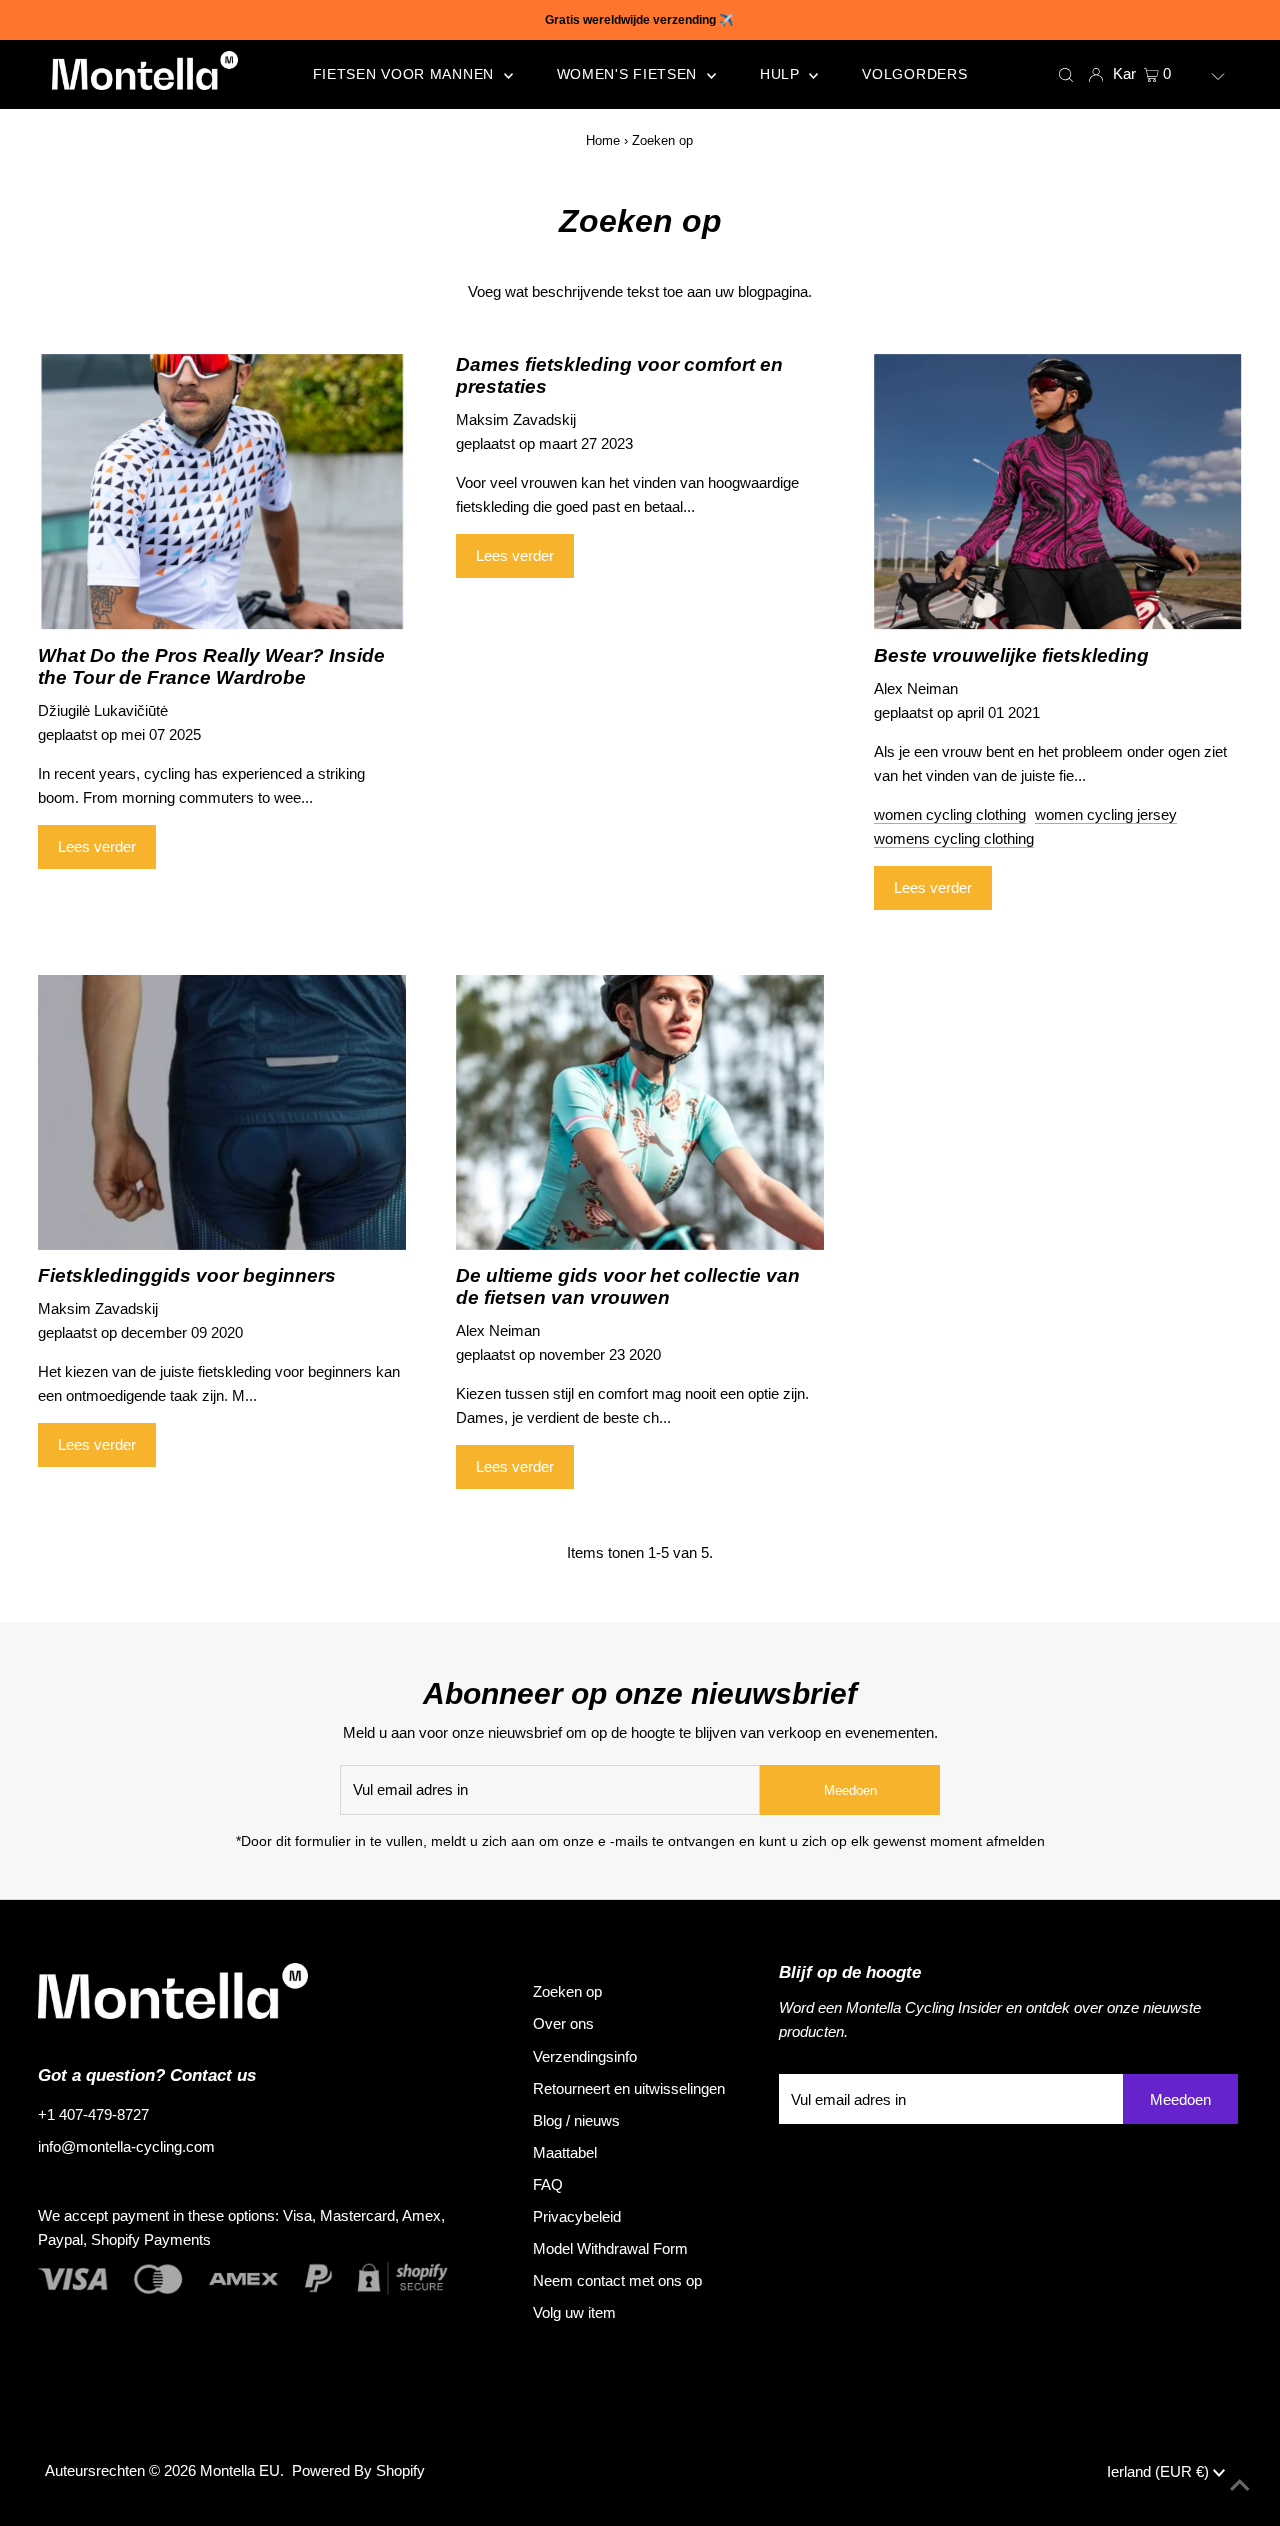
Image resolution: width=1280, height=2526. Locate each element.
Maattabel (565, 2152)
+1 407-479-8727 (93, 2114)
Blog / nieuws (576, 2120)
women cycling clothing (950, 814)
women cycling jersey (1106, 814)
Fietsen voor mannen (406, 74)
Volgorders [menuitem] (914, 74)
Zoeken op (567, 1991)
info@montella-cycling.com (126, 2146)
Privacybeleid (577, 2216)
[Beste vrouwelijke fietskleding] (1058, 492)
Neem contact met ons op (617, 2280)
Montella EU (240, 2470)
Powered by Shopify (358, 2470)
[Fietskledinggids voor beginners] (222, 1113)
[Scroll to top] (1240, 2486)
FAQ (548, 2184)
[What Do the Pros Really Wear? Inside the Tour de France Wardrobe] (222, 492)
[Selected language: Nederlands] (1204, 74)
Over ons (563, 2023)
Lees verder (97, 846)
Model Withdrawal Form (610, 2248)
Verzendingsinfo (585, 2056)
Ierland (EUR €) (1160, 2471)
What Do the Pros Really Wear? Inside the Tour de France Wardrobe (211, 666)
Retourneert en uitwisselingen (629, 2088)
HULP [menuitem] (782, 74)
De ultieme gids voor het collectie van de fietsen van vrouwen (628, 1286)
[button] (1204, 74)
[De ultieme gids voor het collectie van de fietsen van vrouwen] (640, 1113)
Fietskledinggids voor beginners (187, 1275)
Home (603, 140)
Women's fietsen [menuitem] (629, 74)
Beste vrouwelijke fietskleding (1011, 655)
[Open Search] (1066, 74)
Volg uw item (574, 2312)
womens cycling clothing (954, 838)
